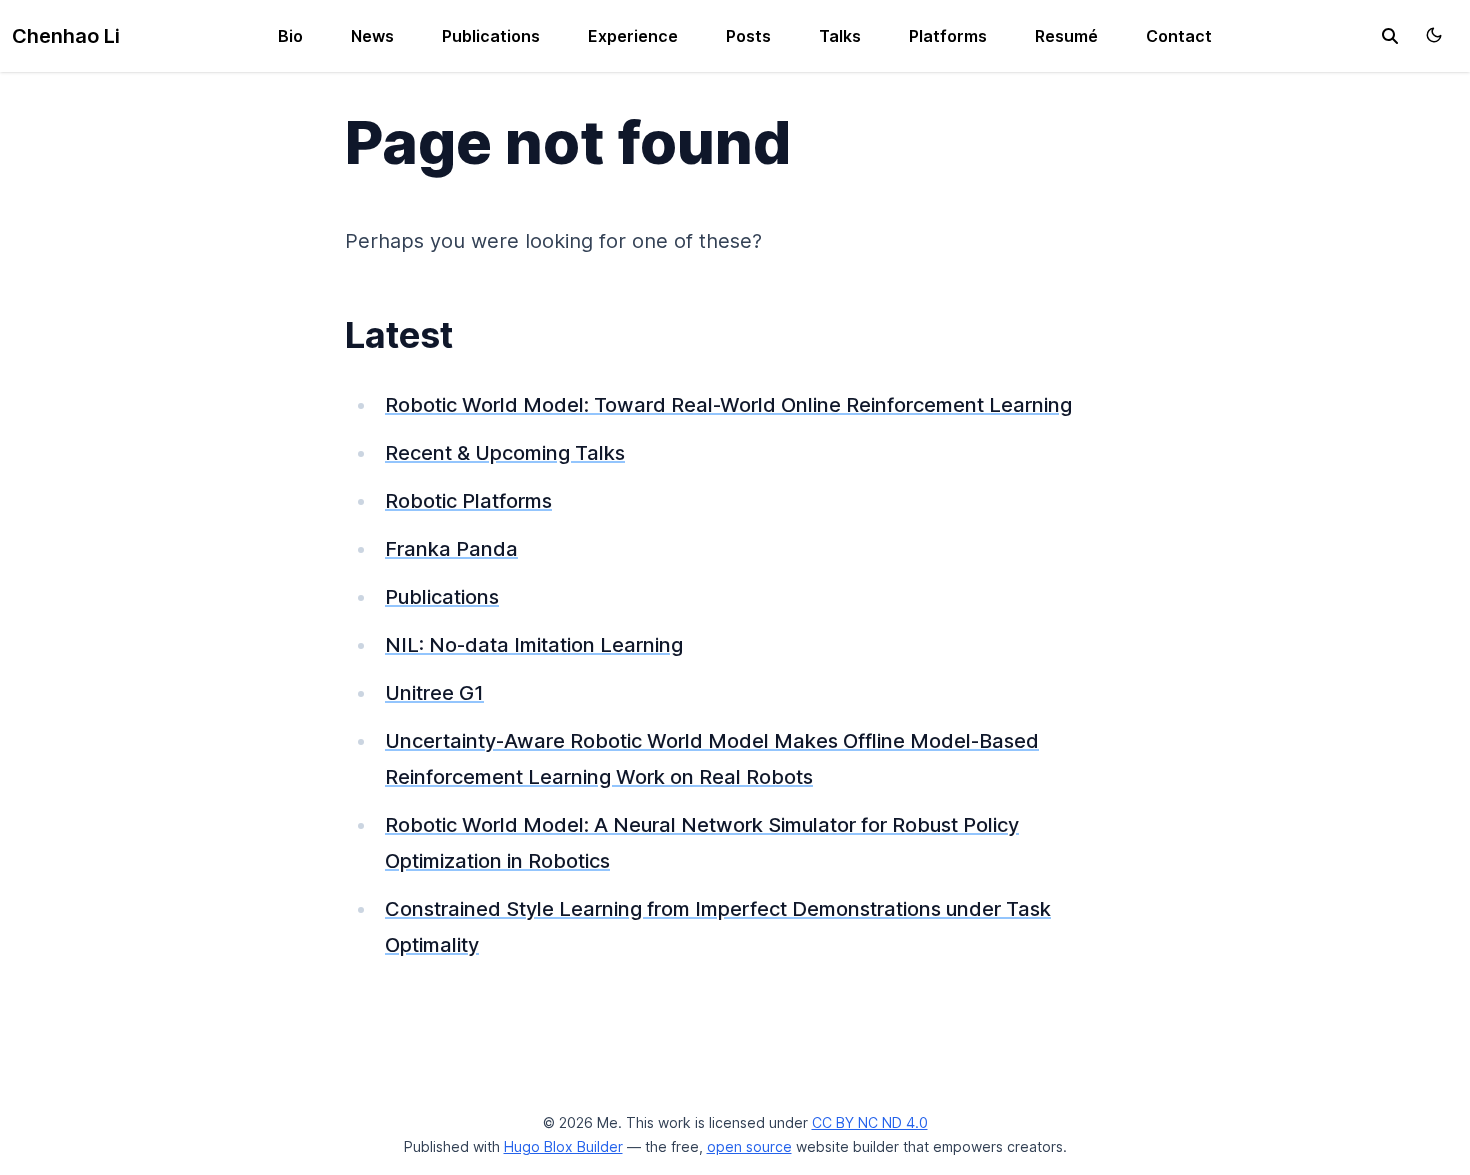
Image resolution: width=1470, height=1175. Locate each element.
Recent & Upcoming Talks (505, 453)
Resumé (1066, 36)
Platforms (948, 36)
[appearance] (1434, 35)
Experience (633, 36)
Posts (748, 36)
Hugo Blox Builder (563, 1146)
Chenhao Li (66, 36)
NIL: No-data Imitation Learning (534, 645)
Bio (290, 36)
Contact (1179, 36)
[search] (1390, 36)
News (372, 36)
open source (749, 1146)
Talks (840, 36)
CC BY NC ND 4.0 (870, 1122)
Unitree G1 (434, 693)
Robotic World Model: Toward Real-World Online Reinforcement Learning (728, 405)
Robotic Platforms (468, 501)
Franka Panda (451, 549)
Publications (491, 36)
